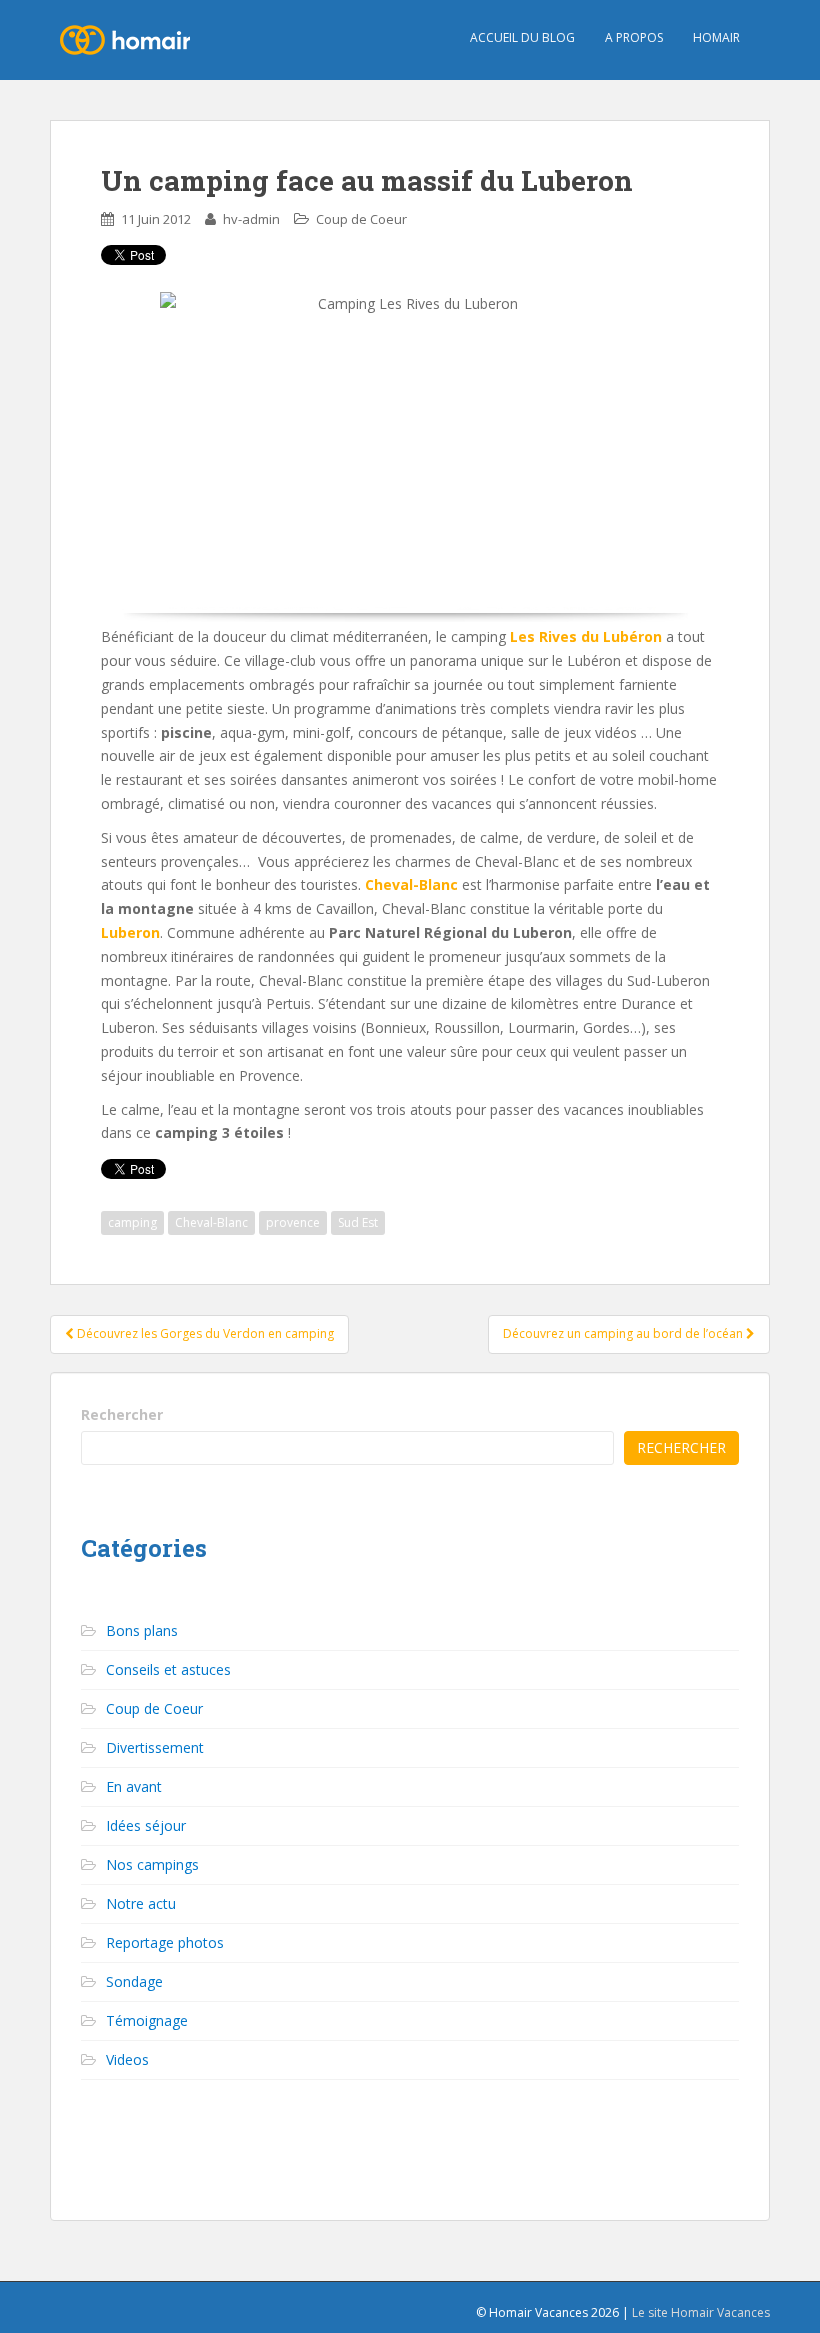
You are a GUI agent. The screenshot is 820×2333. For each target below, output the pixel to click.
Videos (127, 2059)
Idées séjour (146, 1825)
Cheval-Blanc (211, 1222)
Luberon (130, 932)
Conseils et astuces (168, 1669)
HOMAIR (716, 37)
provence (293, 1222)
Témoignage (147, 2020)
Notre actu (141, 1903)
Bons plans (142, 1630)
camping (132, 1222)
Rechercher (122, 1414)
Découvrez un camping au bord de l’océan (624, 1333)
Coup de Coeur (361, 219)
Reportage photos (165, 1942)
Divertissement (155, 1747)
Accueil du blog (522, 37)
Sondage (134, 1981)
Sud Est (358, 1222)
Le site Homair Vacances (701, 2312)
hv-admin (251, 219)
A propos (634, 37)
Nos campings (152, 1864)
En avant (134, 1786)
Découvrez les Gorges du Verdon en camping (204, 1333)
